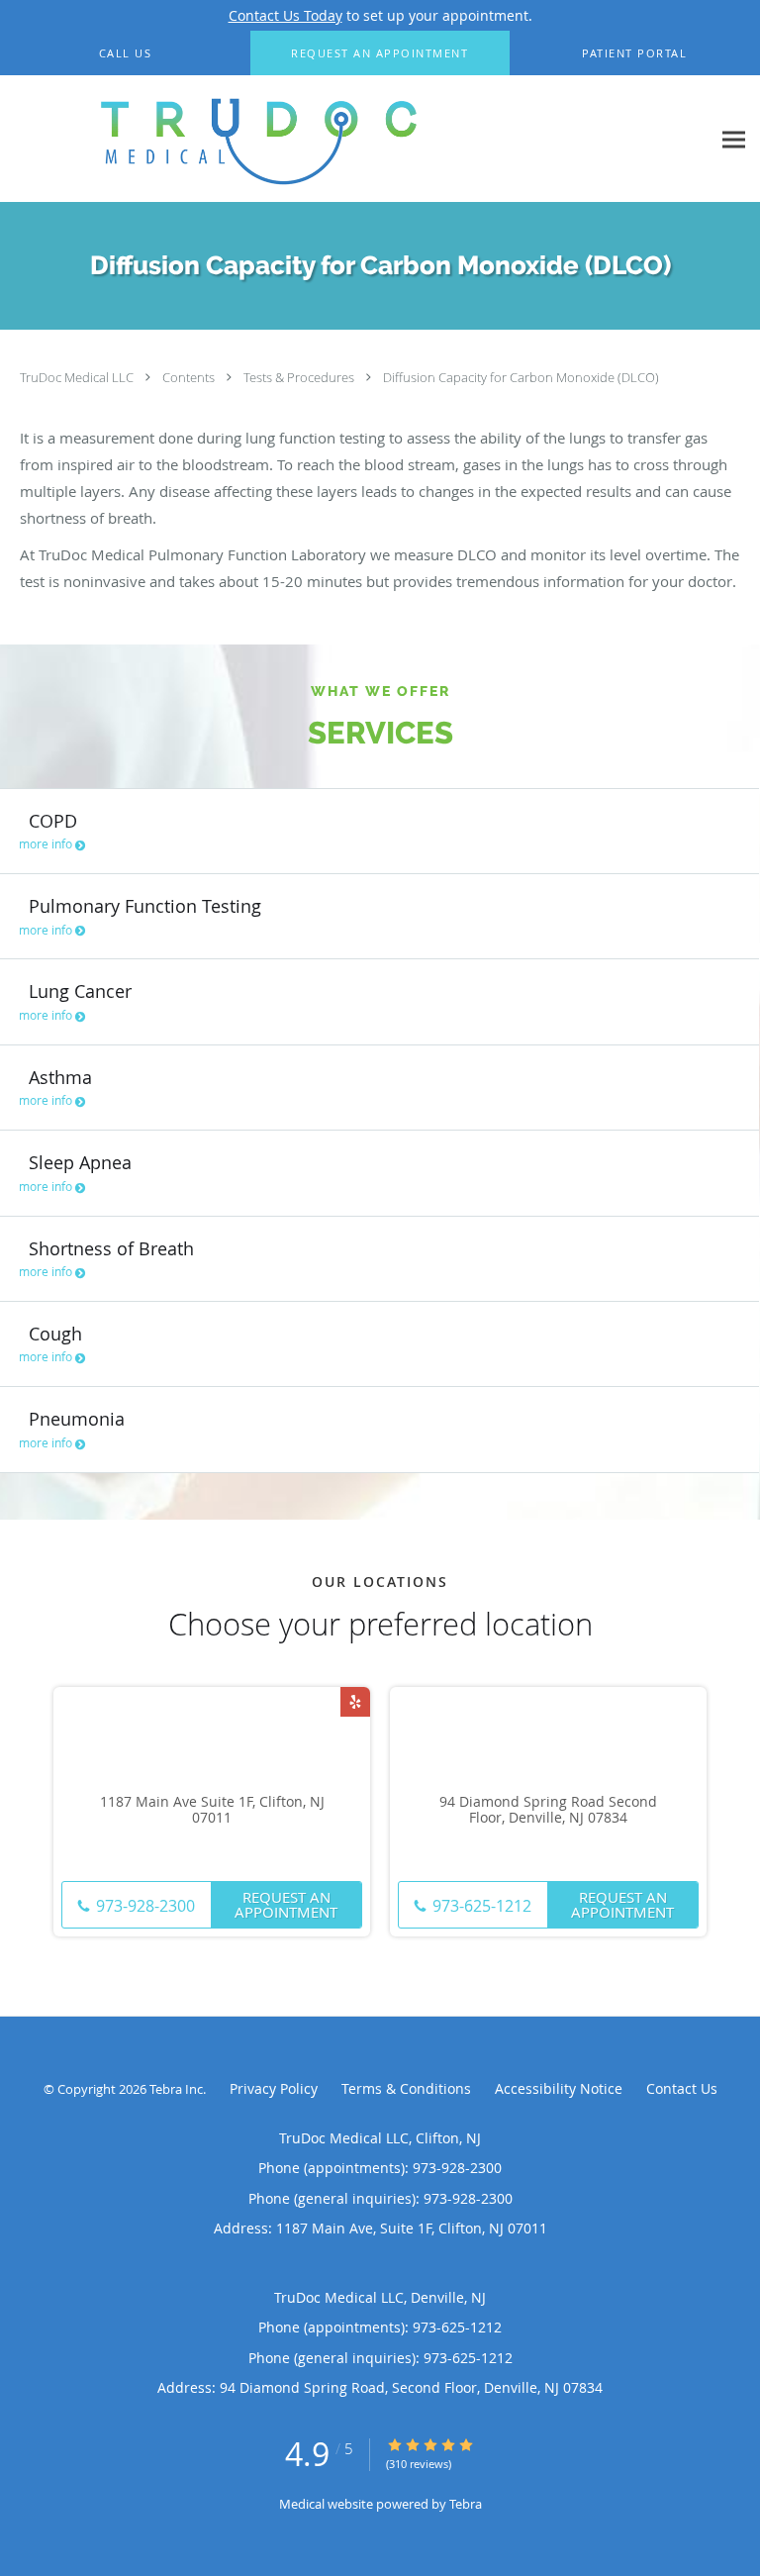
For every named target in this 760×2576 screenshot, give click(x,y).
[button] (380, 53)
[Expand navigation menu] (734, 139)
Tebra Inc (176, 2089)
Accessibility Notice (559, 2088)
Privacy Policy (274, 2088)
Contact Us (682, 2088)
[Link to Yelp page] (355, 1702)
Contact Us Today (285, 15)
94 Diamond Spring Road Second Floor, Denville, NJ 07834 (548, 1811)
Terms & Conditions (406, 2088)
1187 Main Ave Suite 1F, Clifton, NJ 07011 (212, 1811)
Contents (190, 377)
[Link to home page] (355, 139)
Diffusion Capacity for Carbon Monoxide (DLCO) (521, 377)
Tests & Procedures (300, 377)
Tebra (466, 2504)
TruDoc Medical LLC (78, 377)
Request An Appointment (286, 1904)
